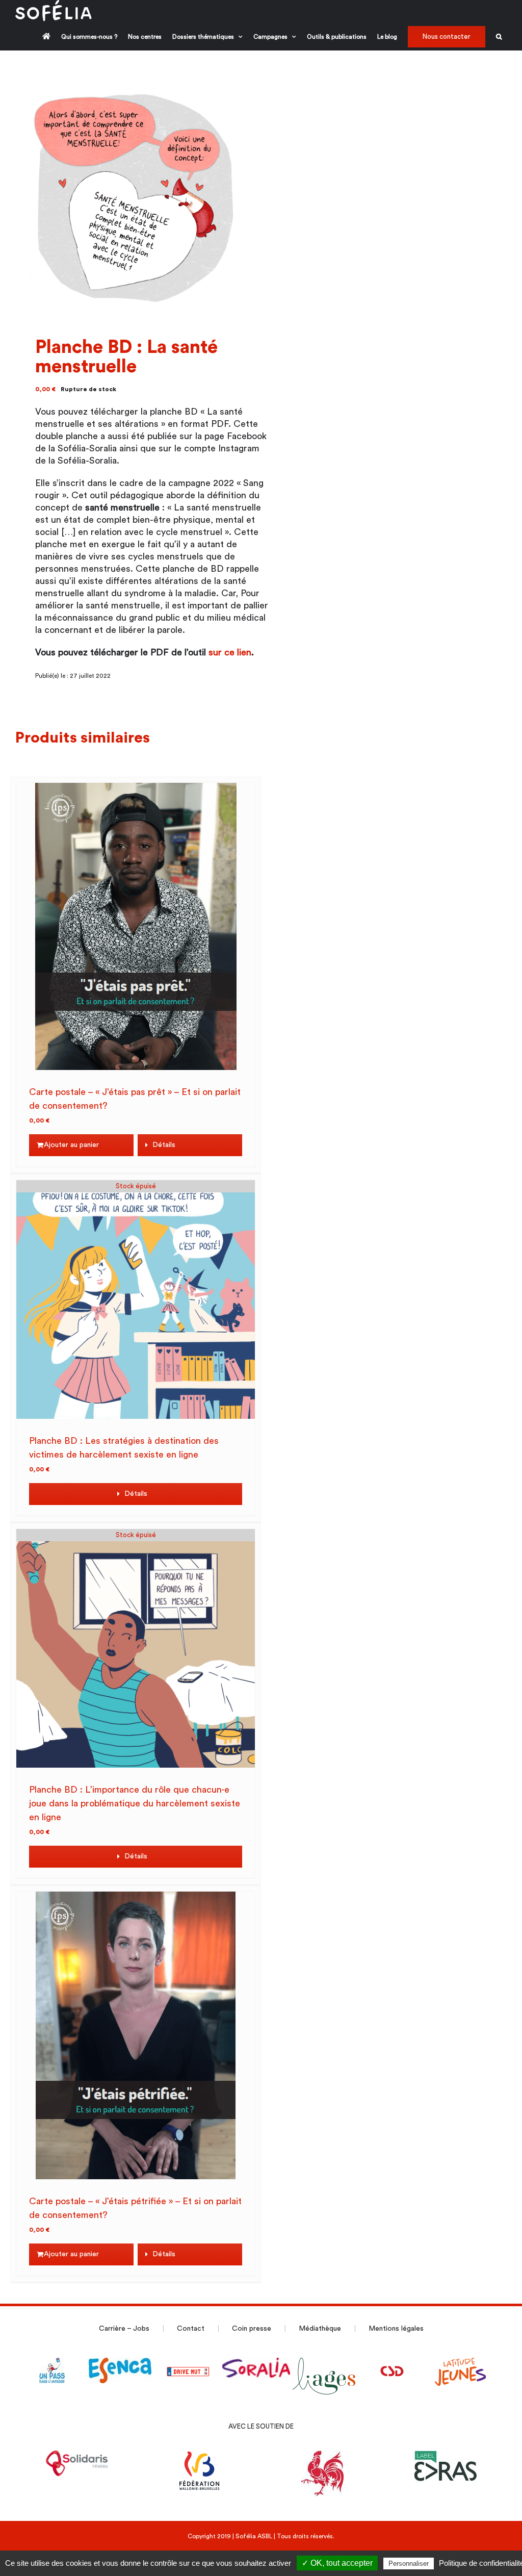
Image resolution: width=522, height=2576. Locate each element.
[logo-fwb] (200, 2457)
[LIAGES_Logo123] (324, 2364)
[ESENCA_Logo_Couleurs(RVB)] (120, 2364)
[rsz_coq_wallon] (322, 2457)
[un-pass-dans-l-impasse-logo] (52, 2364)
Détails (164, 1145)
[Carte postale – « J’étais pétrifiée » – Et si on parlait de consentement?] (136, 2035)
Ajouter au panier (71, 1145)
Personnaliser (409, 2564)
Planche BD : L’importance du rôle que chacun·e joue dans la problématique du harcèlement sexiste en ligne (135, 1803)
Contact (191, 2329)
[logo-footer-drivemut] (188, 2364)
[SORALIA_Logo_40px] (256, 2364)
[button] (499, 36)
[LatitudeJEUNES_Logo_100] (460, 2364)
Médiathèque (320, 2329)
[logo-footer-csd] (393, 2364)
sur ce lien (230, 652)
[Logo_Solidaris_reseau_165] (77, 2457)
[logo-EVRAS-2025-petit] (445, 2457)
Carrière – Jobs (124, 2329)
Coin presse (252, 2329)
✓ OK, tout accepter (337, 2563)
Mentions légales (396, 2329)
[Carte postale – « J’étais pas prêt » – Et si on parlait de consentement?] (136, 926)
